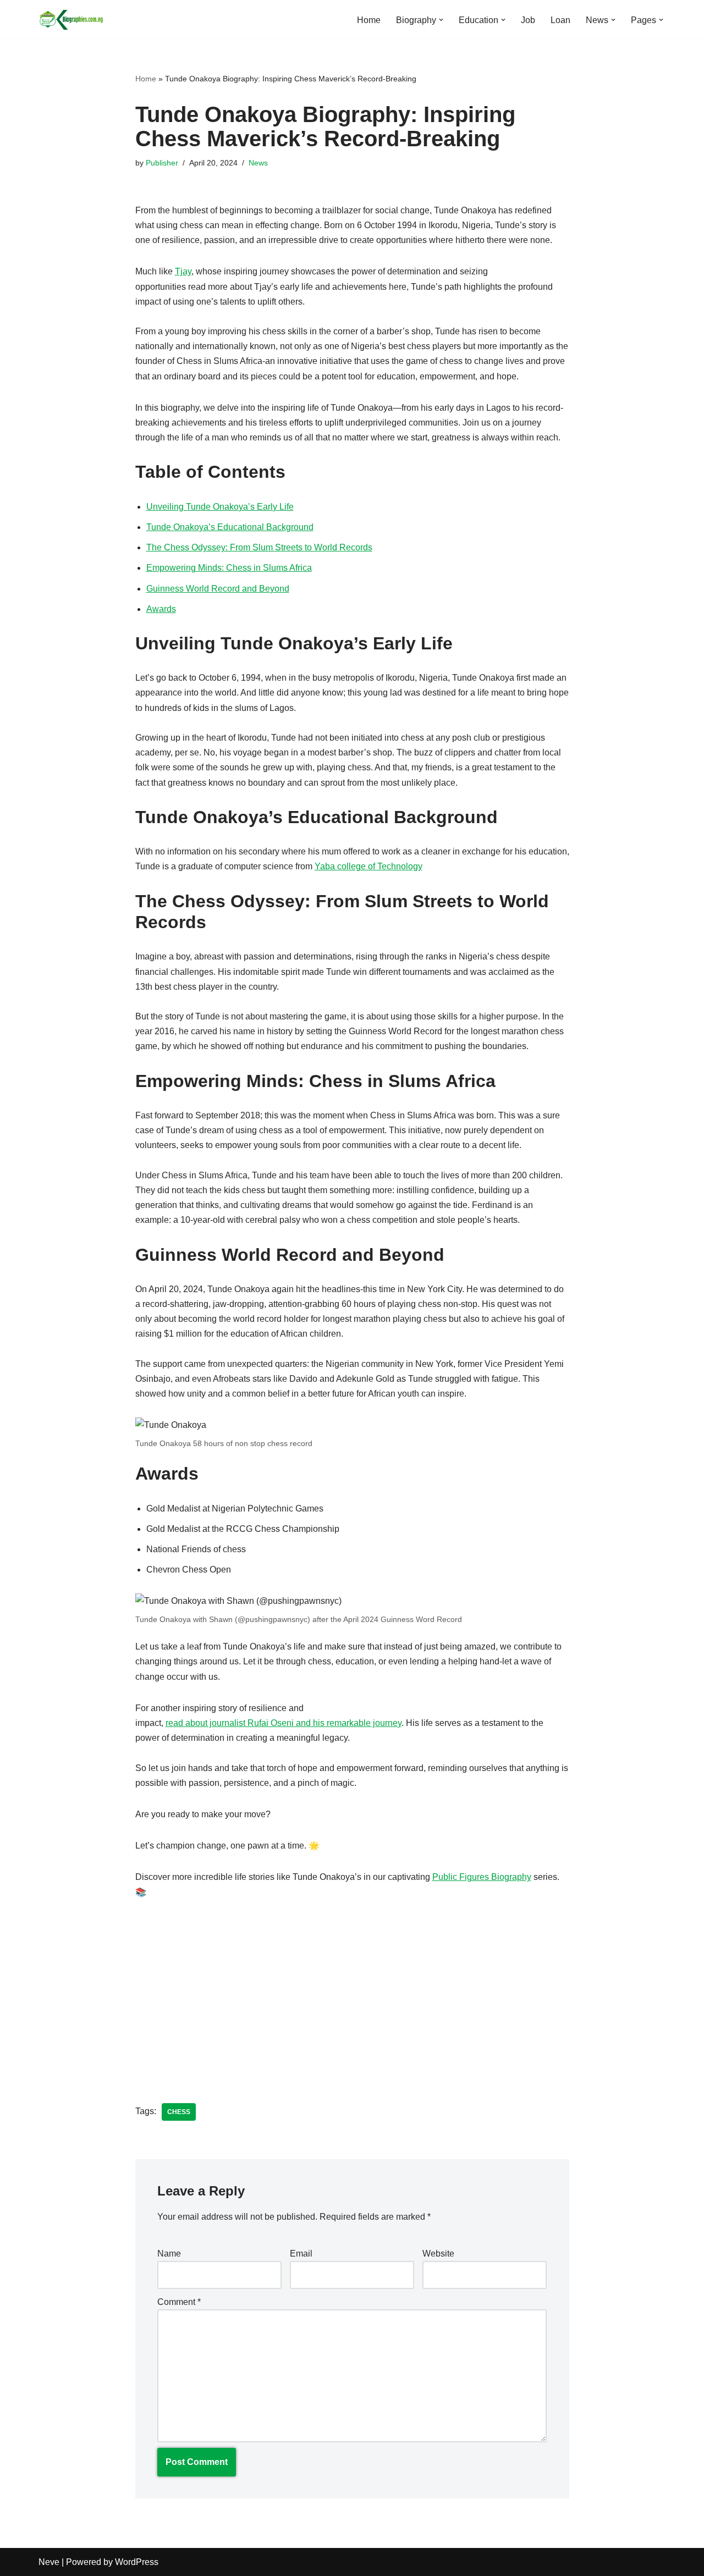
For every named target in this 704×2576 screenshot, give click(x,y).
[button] (441, 20)
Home (369, 20)
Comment (179, 2302)
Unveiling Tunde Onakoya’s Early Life (220, 507)
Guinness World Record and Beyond (218, 589)
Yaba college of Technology (369, 866)
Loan (560, 20)
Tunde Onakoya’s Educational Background (230, 527)
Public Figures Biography (482, 1877)
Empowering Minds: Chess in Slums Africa (229, 568)
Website (438, 2254)
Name (169, 2254)
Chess (179, 2112)
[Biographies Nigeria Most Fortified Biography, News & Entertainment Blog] (71, 20)
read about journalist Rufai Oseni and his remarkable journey (284, 1723)
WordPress (137, 2562)
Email (301, 2254)
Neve (49, 2562)
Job (528, 20)
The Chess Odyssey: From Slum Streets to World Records (259, 547)
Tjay (183, 271)
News (258, 163)
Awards (161, 609)
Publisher (162, 163)
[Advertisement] (352, 1993)
